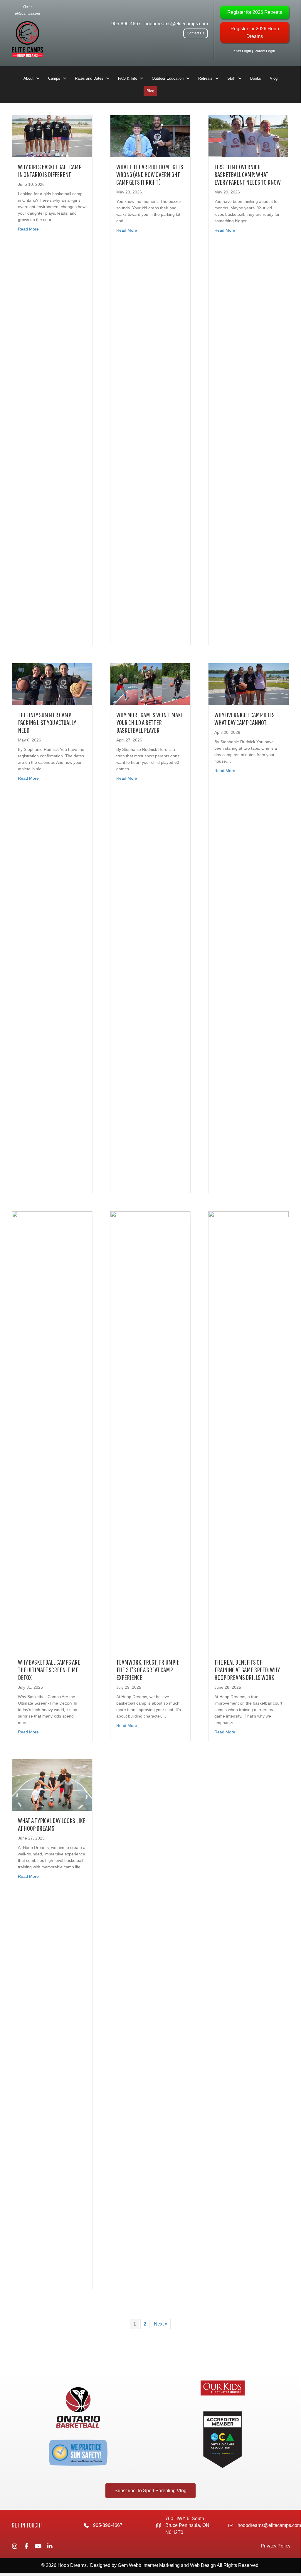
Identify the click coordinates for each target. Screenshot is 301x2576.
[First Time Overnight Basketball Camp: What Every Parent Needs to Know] (249, 136)
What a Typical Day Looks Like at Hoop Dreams (52, 1824)
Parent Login (265, 51)
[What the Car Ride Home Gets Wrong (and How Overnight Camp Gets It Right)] (150, 136)
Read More (28, 229)
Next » (161, 2324)
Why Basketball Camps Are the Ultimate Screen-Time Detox (49, 1670)
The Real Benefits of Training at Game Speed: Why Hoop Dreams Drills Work (247, 1670)
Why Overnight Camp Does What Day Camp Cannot (244, 719)
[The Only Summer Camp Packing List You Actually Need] (52, 684)
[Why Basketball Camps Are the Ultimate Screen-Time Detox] (52, 1431)
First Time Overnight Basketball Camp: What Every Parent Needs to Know (248, 174)
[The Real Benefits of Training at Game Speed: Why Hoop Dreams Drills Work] (249, 1431)
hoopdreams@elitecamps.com (176, 24)
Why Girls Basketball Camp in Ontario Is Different (50, 171)
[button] (196, 33)
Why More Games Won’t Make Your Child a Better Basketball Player (150, 722)
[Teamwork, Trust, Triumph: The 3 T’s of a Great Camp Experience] (150, 1431)
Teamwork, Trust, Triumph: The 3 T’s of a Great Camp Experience (148, 1670)
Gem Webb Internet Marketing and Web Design (167, 2565)
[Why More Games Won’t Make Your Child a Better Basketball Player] (150, 684)
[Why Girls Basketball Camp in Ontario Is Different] (52, 136)
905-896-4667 (126, 24)
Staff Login (243, 51)
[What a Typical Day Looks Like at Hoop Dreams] (52, 1785)
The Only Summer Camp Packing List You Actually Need (47, 722)
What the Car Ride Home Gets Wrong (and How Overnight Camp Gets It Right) (150, 174)
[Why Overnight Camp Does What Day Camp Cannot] (249, 684)
